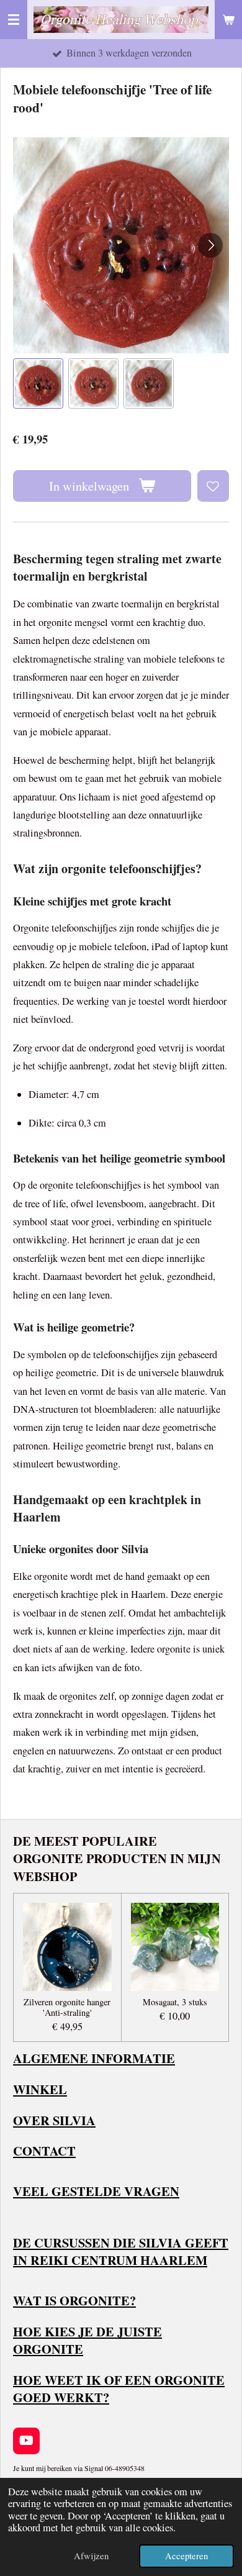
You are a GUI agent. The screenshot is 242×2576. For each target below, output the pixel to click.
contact (44, 2151)
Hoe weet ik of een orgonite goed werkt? (119, 2389)
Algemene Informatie (94, 2058)
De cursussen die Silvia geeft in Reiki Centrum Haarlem (121, 2252)
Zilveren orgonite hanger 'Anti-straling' (67, 2008)
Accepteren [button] (186, 2556)
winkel (40, 2089)
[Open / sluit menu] (14, 20)
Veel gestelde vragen (96, 2191)
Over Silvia (54, 2120)
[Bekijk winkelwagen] (228, 20)
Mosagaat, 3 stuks (175, 2002)
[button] (38, 383)
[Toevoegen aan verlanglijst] (213, 486)
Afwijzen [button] (91, 2556)
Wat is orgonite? (74, 2300)
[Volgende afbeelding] (210, 245)
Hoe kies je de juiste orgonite (87, 2340)
